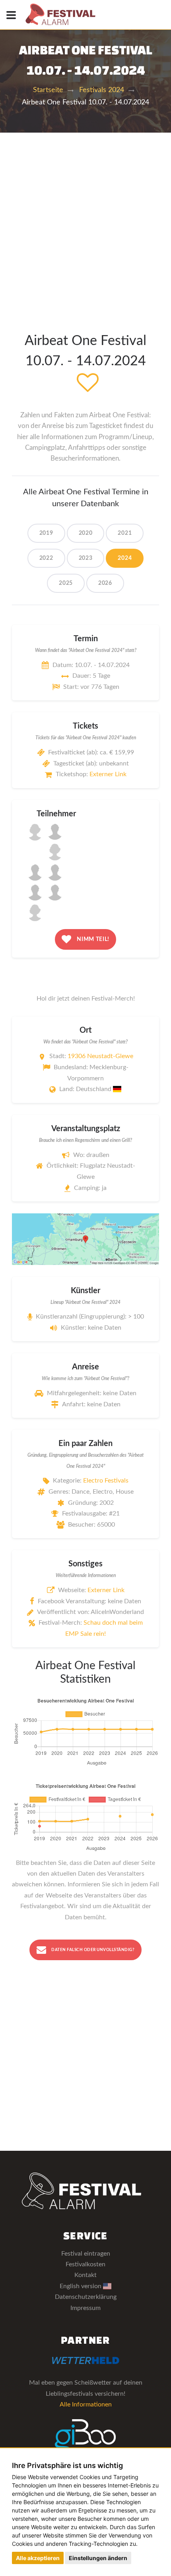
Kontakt (85, 2275)
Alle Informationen (86, 2404)
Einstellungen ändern (98, 2558)
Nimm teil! (93, 939)
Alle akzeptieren (38, 2558)
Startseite (48, 90)
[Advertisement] (85, 222)
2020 (86, 533)
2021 (125, 533)
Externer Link (108, 774)
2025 (66, 583)
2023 (86, 558)
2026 (105, 583)
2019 (46, 533)
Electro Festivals (106, 1481)
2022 (46, 558)
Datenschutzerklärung (86, 2297)
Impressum (85, 2308)
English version (81, 2286)
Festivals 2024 (102, 90)
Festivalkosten (85, 2264)
